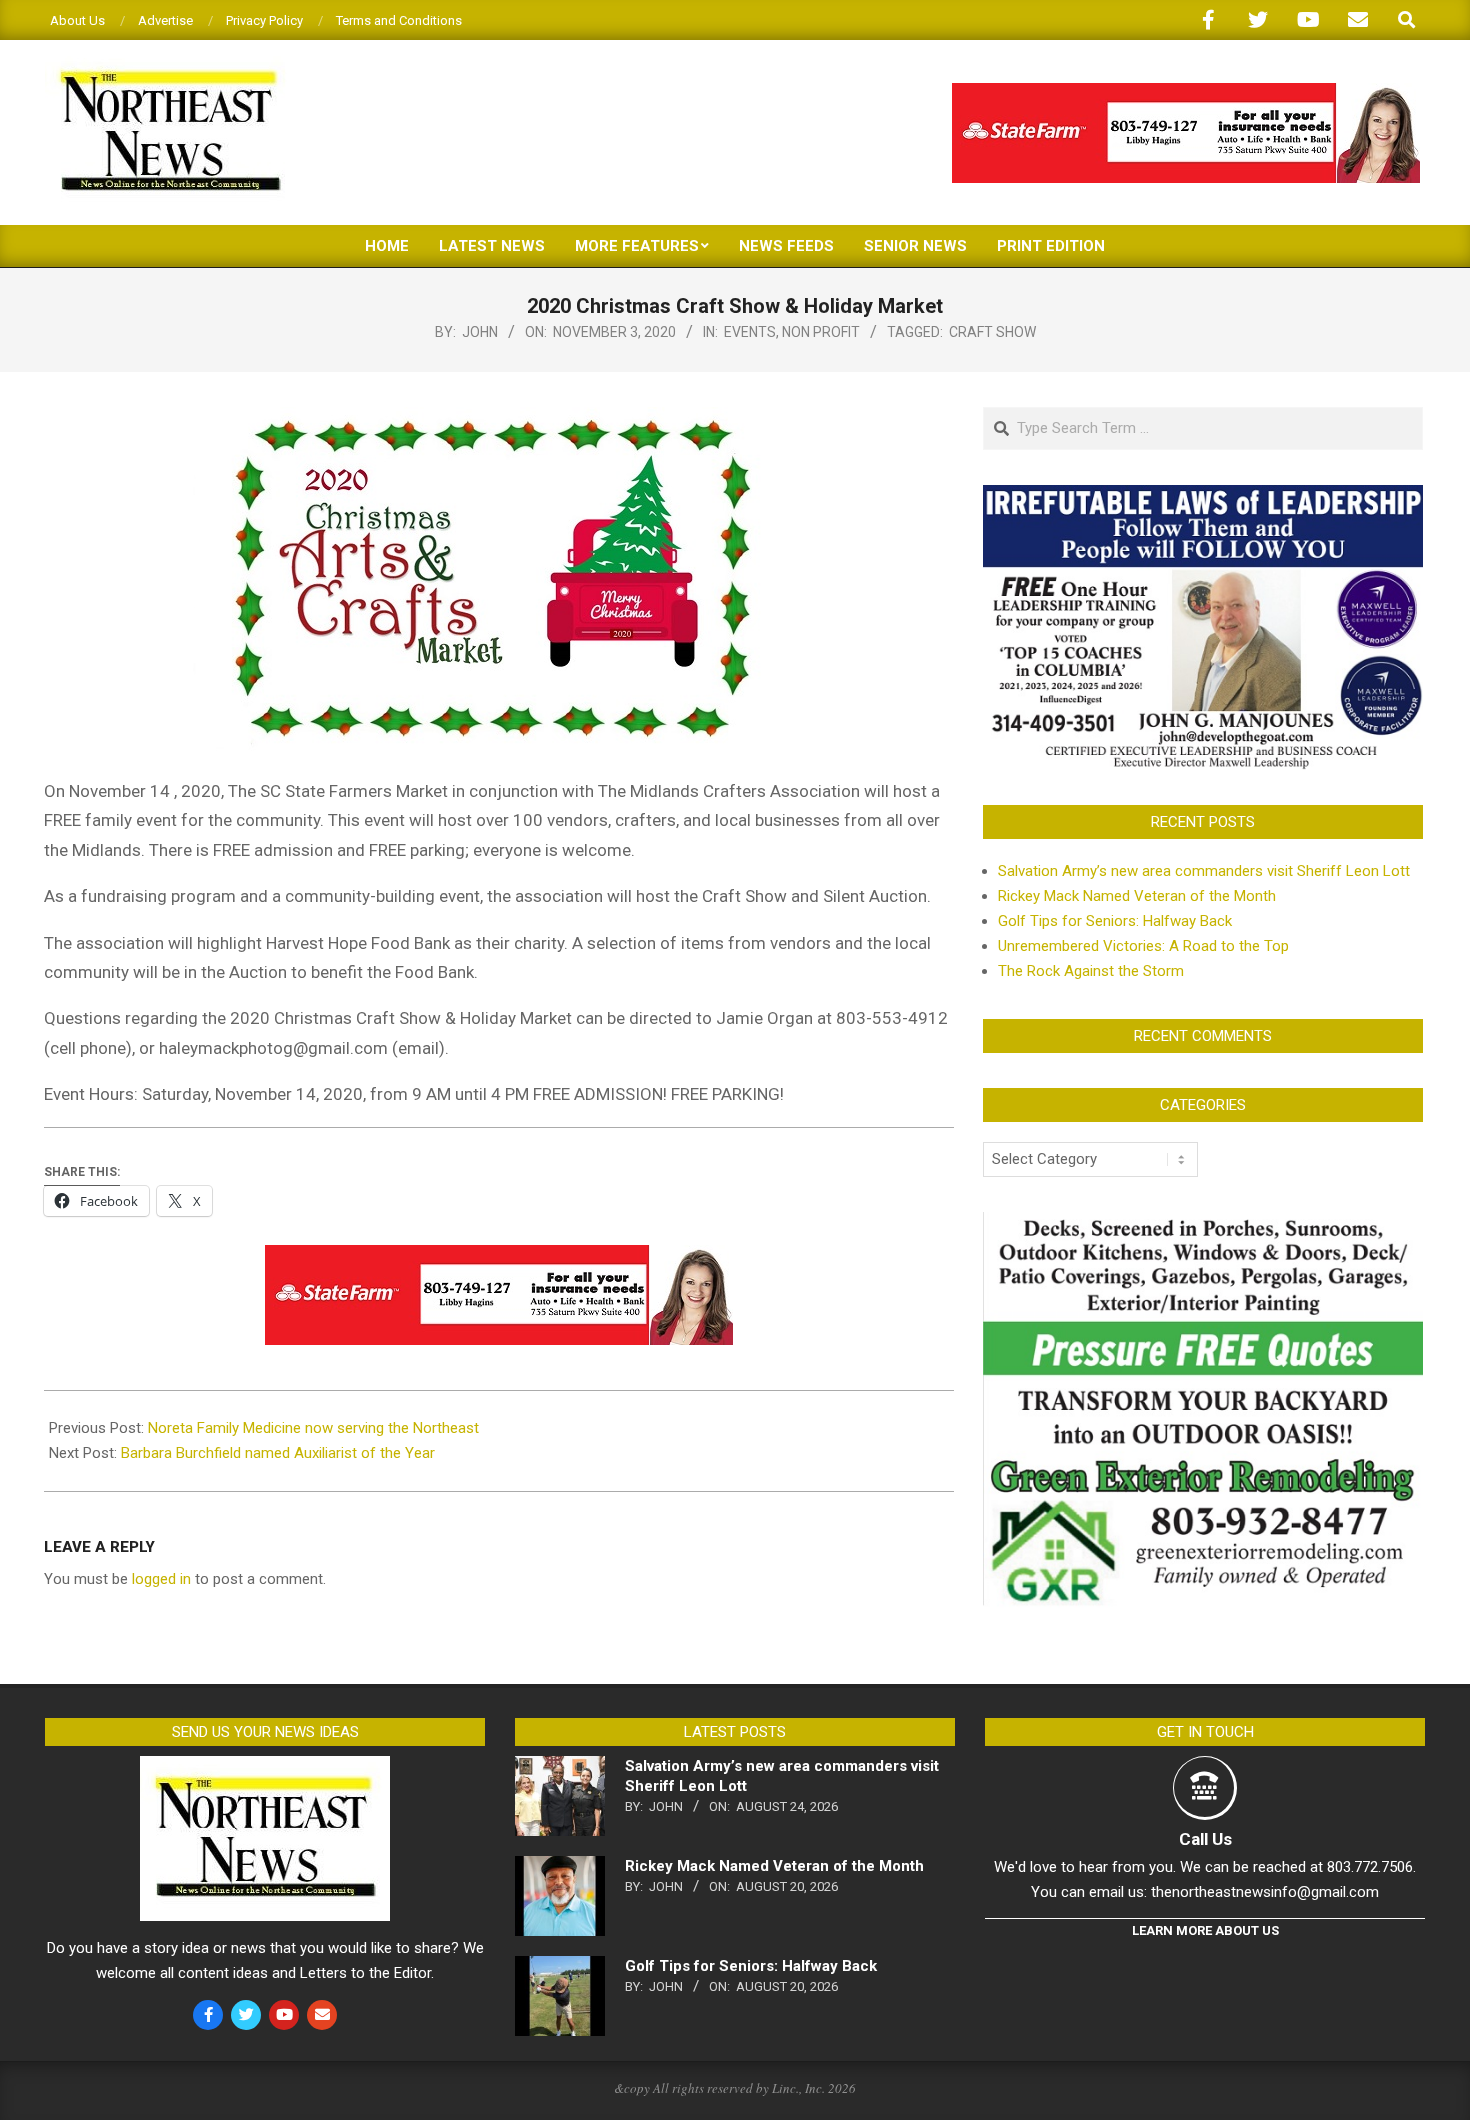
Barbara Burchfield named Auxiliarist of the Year (278, 1453)
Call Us (1205, 1839)
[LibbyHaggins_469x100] (1186, 91)
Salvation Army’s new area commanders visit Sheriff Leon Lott (1204, 871)
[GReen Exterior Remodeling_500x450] (1203, 1224)
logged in (161, 1579)
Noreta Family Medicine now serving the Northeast (313, 1428)
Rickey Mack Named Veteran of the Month (1137, 896)
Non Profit (821, 332)
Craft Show (992, 332)
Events (750, 332)
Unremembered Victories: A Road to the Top (1143, 946)
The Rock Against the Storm (1091, 971)
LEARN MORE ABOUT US (1205, 1930)
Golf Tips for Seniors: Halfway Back (1115, 921)
